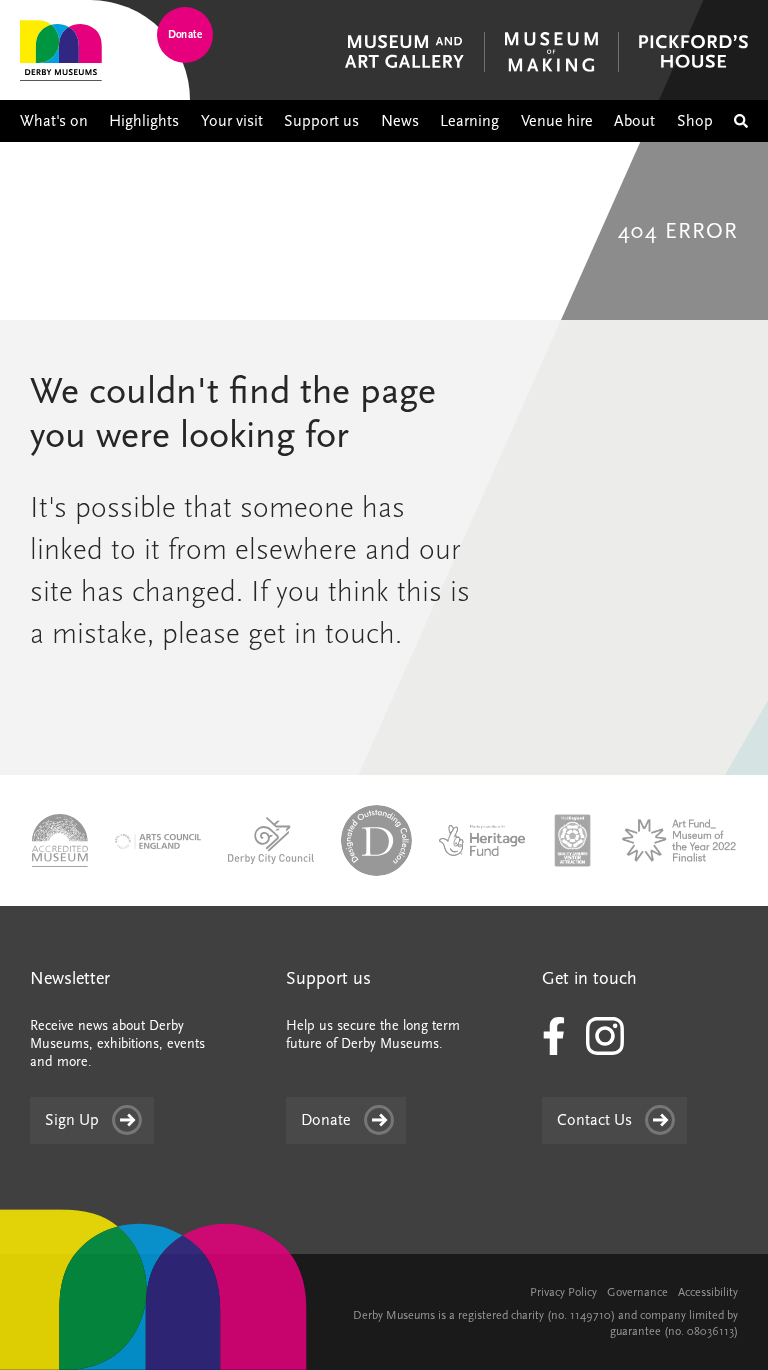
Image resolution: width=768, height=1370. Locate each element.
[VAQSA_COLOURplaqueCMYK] (572, 839)
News (400, 121)
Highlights (144, 121)
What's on (54, 121)
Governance (637, 1292)
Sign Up (72, 1120)
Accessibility (708, 1292)
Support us (321, 121)
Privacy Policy (563, 1292)
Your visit (232, 121)
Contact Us (594, 1120)
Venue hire (557, 121)
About (634, 121)
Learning (469, 121)
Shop (695, 121)
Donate (185, 35)
